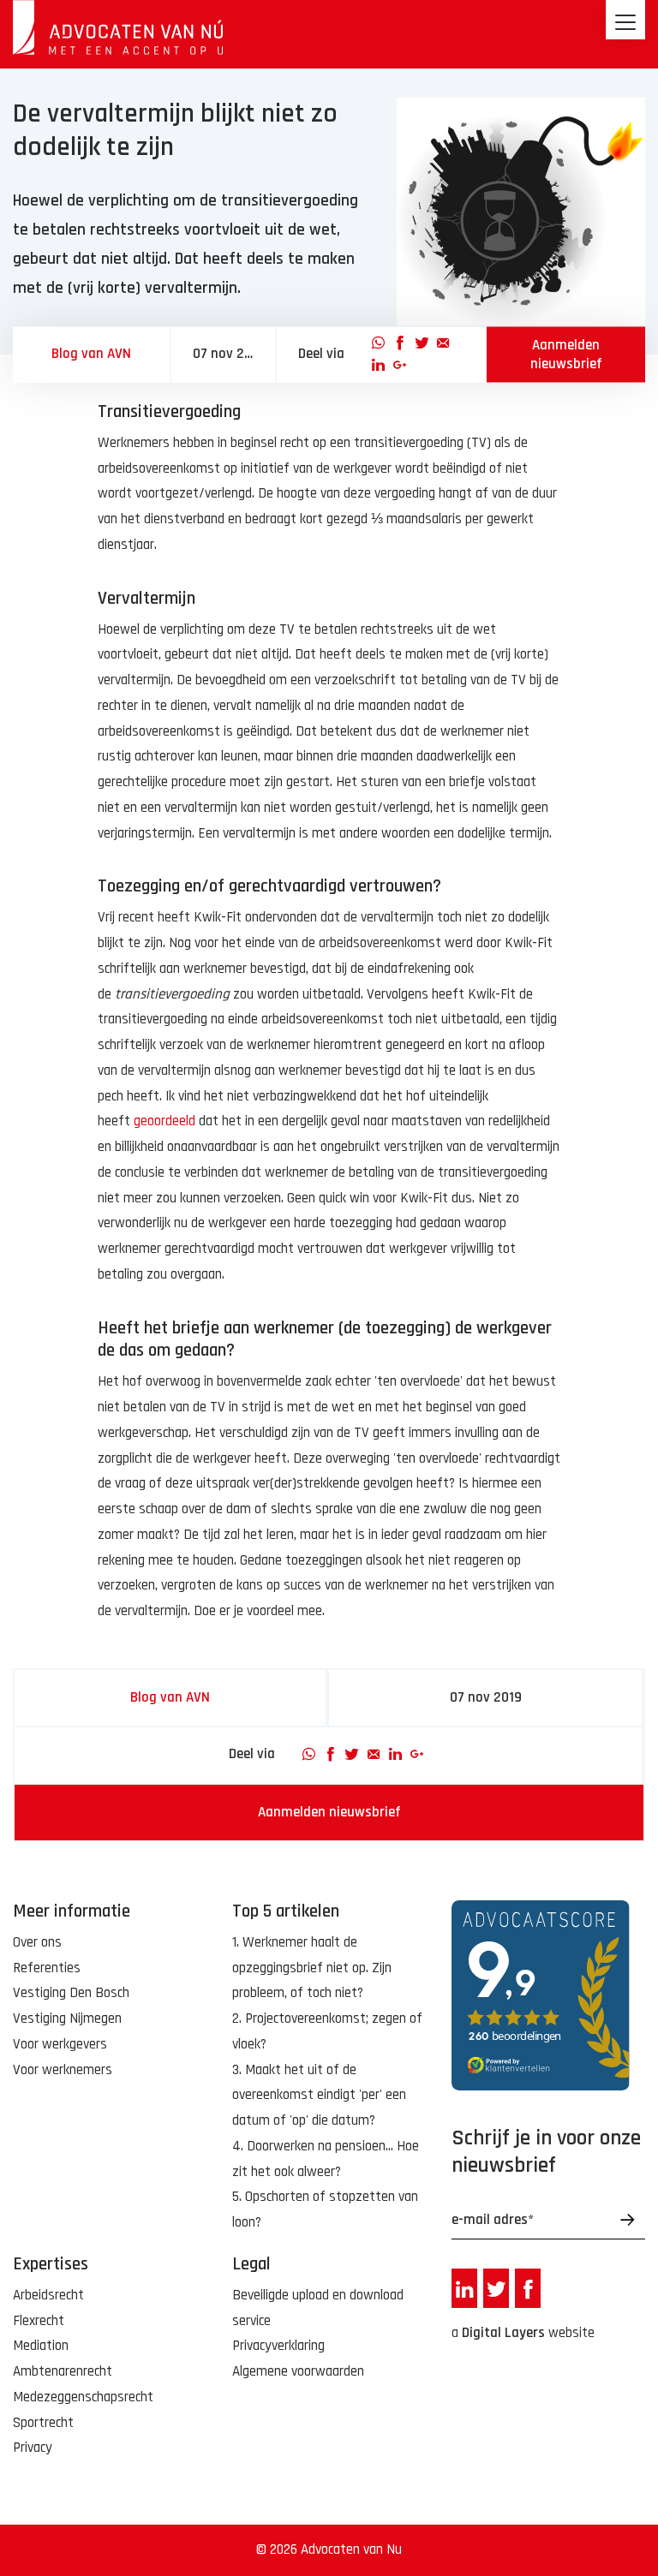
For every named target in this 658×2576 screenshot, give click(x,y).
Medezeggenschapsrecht (83, 2397)
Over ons (37, 1942)
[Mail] (443, 343)
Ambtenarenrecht (63, 2371)
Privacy (33, 2448)
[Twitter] (422, 343)
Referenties (47, 1968)
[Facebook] (400, 343)
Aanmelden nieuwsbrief (566, 355)
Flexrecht (39, 2321)
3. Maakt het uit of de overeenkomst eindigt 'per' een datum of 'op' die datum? (319, 2096)
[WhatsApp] (378, 343)
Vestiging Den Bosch (71, 1993)
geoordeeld (164, 1121)
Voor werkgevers (60, 2044)
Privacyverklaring (278, 2346)
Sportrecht (43, 2423)
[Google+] (400, 366)
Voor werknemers (63, 2070)
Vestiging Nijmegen (67, 2018)
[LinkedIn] (378, 366)
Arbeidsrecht (48, 2295)
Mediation (41, 2346)
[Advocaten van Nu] (118, 27)
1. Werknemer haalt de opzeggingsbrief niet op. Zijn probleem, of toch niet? (312, 1968)
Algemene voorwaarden (298, 2371)
